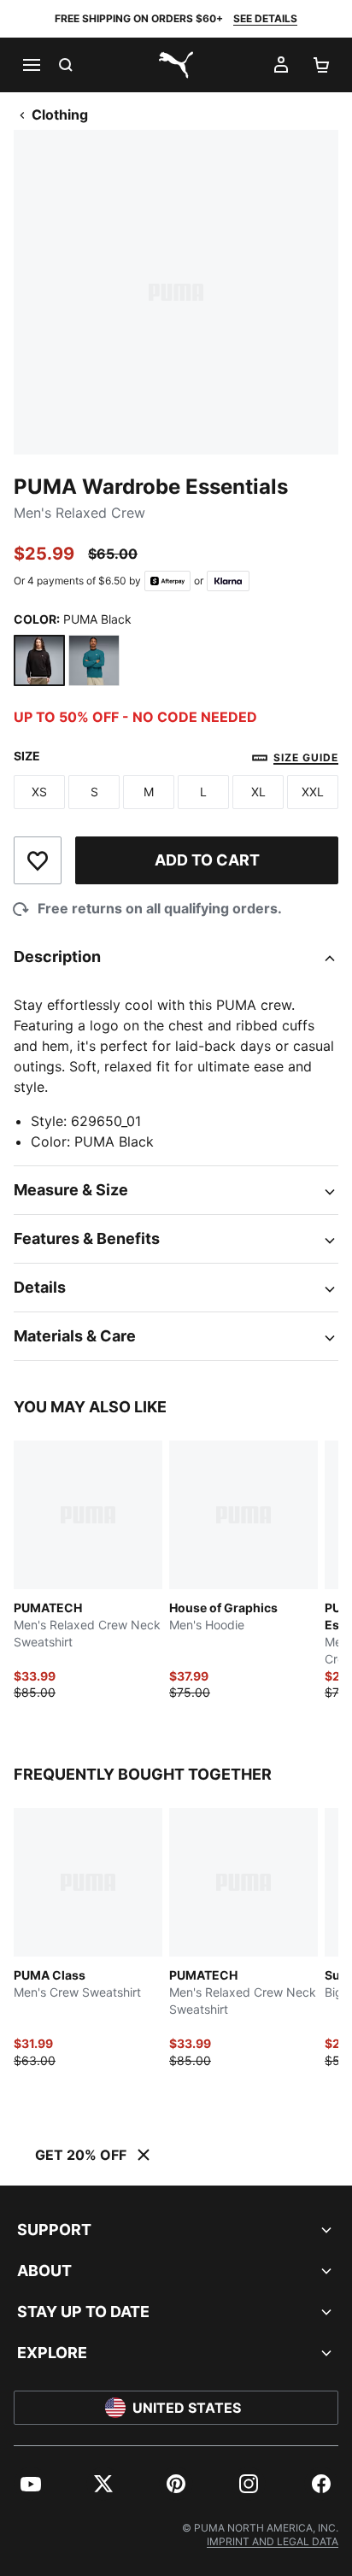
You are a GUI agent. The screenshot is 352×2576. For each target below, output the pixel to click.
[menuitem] (31, 2484)
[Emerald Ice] (94, 660)
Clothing (60, 114)
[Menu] (31, 65)
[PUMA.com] (176, 65)
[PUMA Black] (39, 660)
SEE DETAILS (265, 18)
